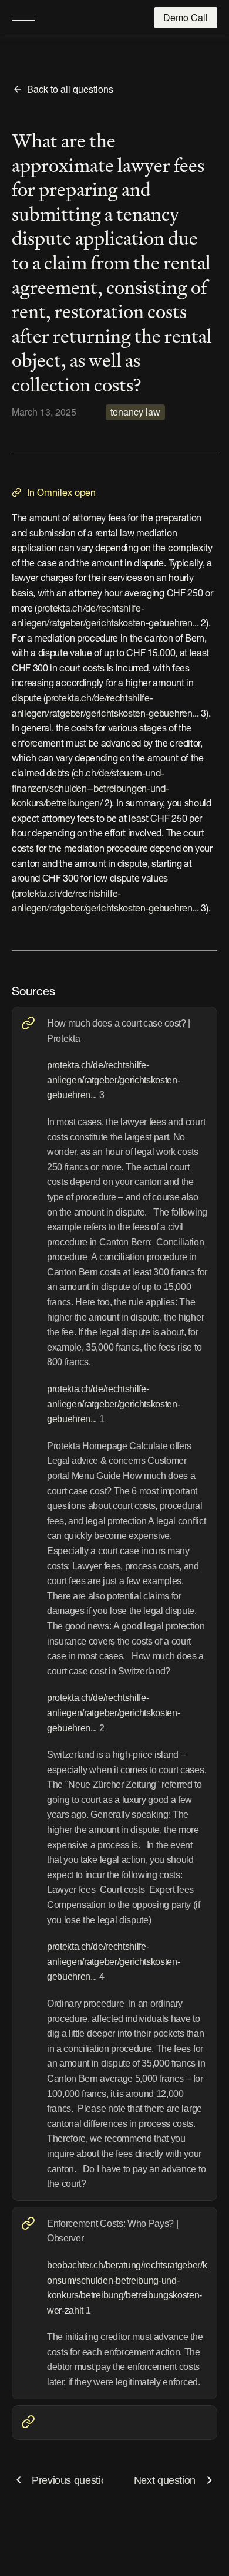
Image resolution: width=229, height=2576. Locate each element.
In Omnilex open (61, 494)
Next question (165, 2480)
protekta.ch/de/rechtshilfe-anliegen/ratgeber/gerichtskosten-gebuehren (113, 1080)
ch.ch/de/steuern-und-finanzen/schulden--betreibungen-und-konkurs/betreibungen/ (90, 789)
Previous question (72, 2480)
